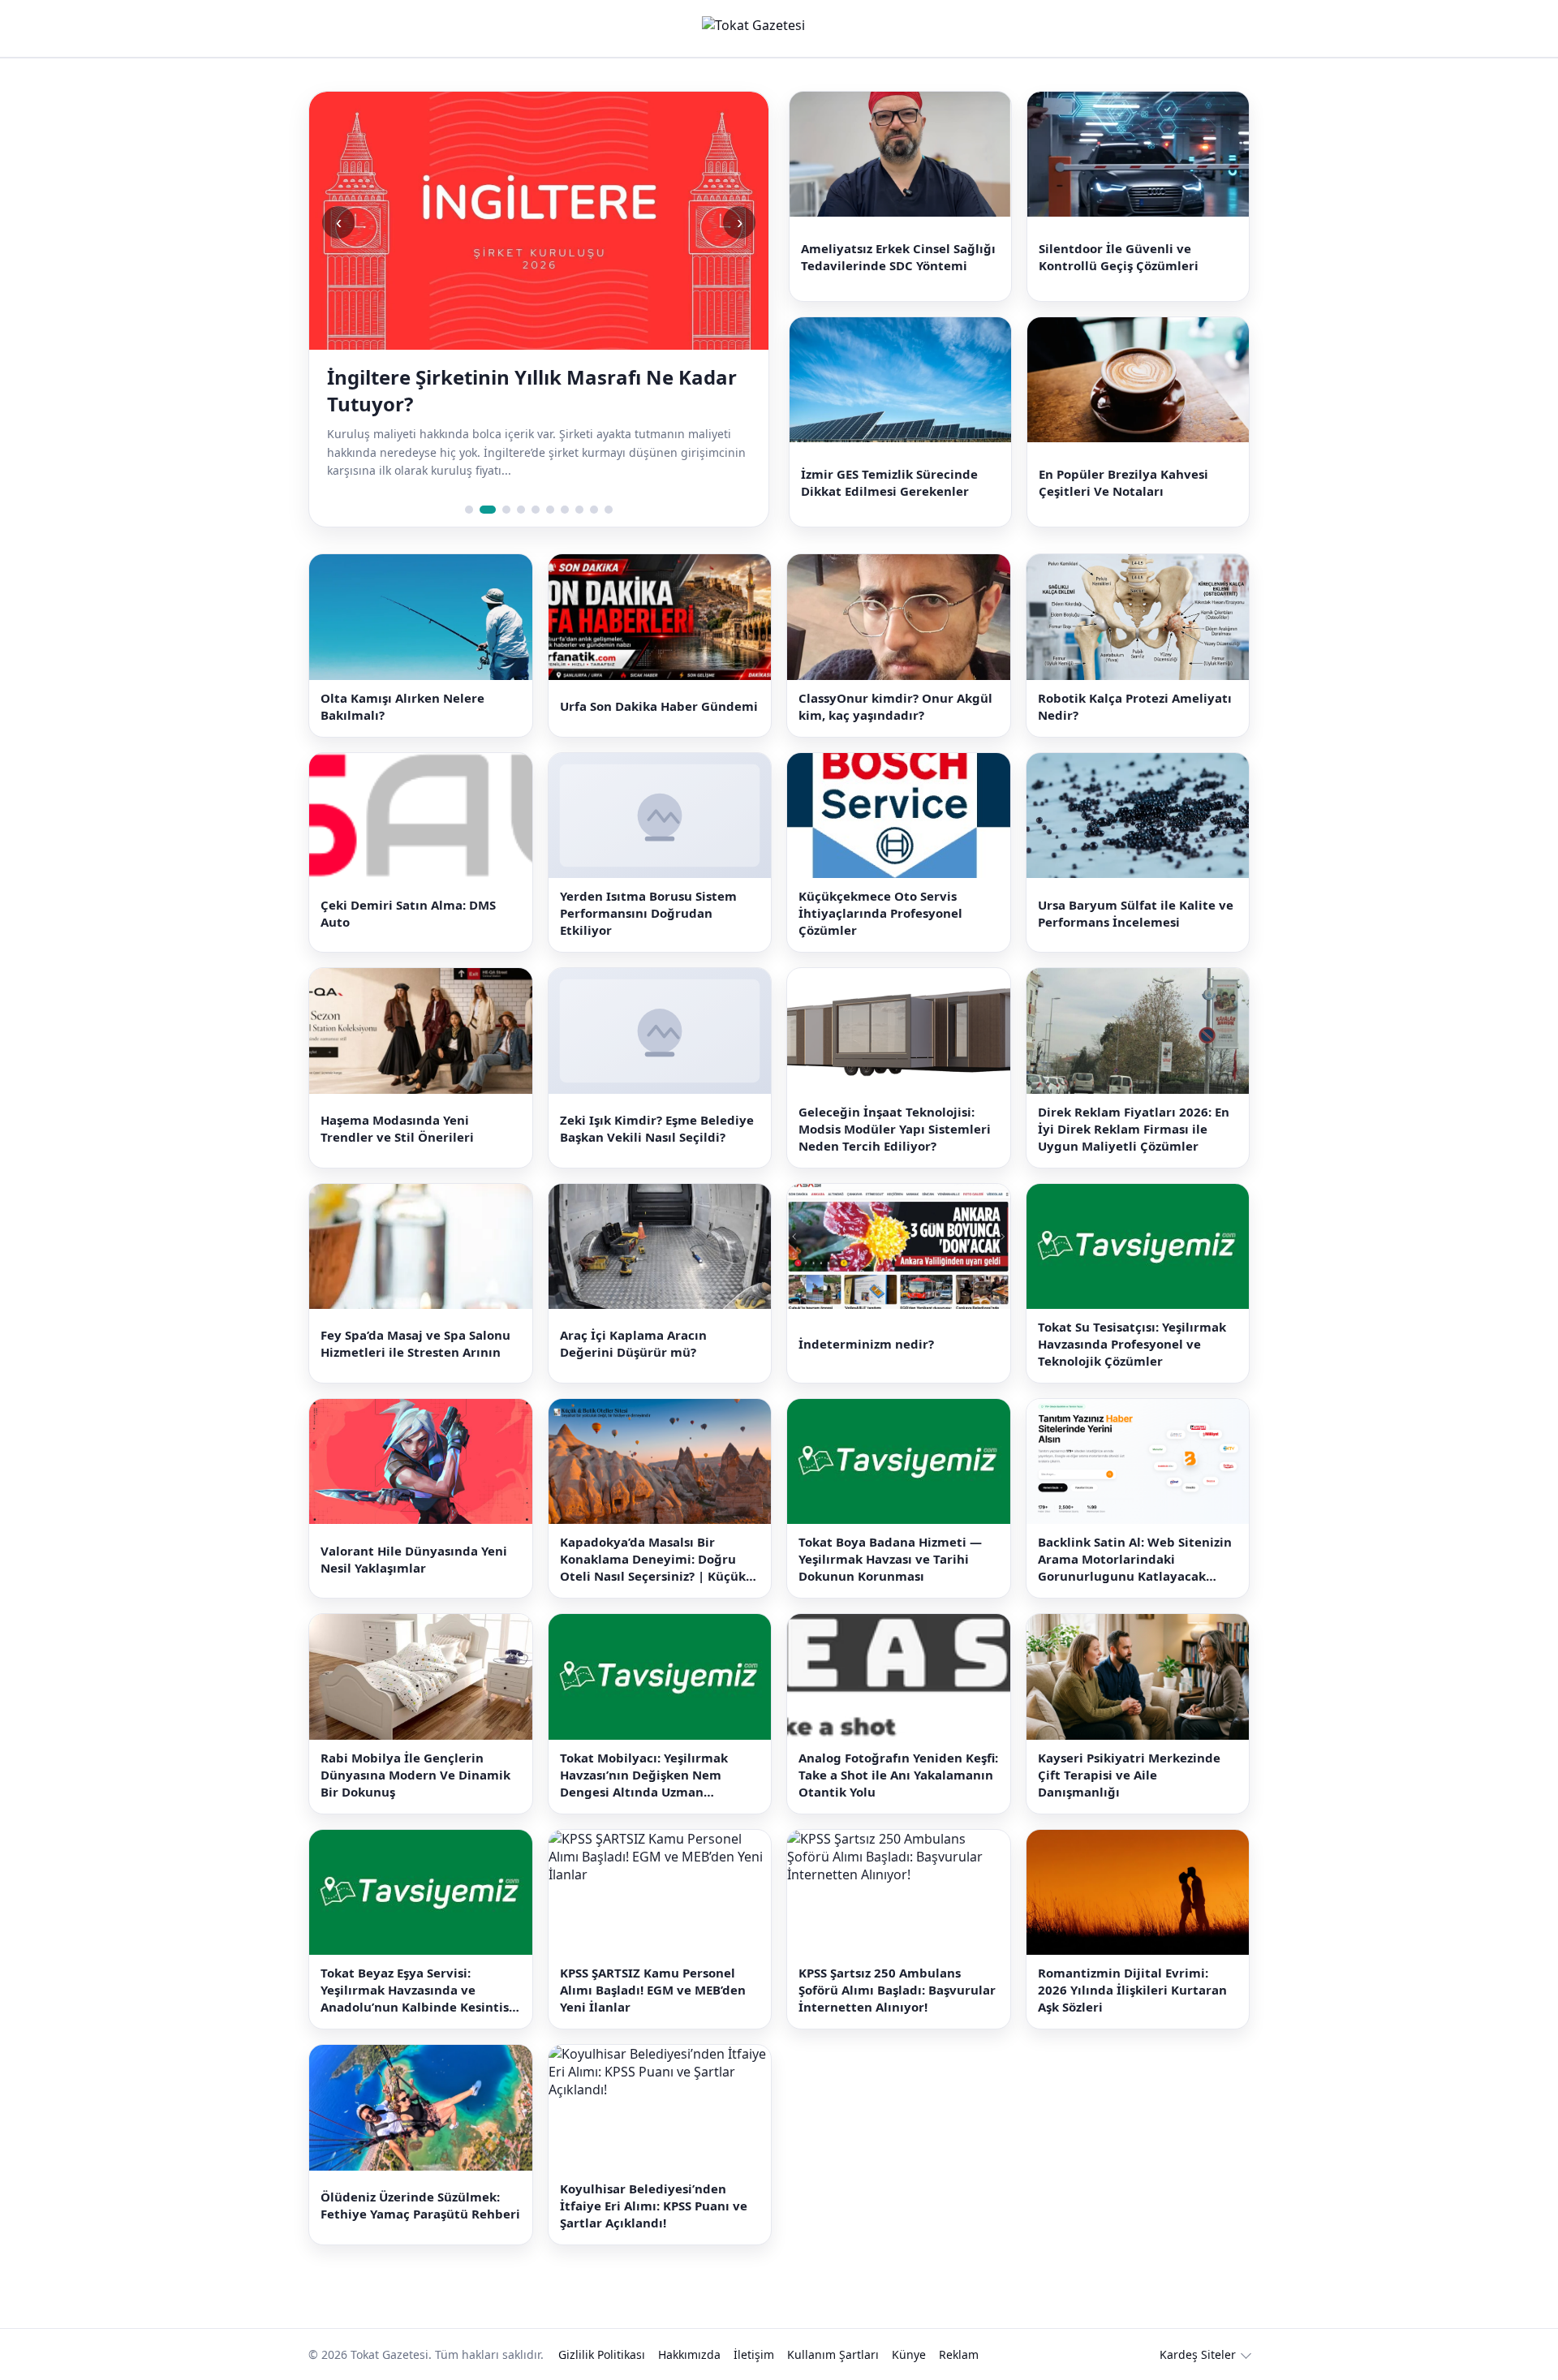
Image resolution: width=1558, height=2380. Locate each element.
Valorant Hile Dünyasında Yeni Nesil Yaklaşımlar (414, 1559)
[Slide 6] (550, 510)
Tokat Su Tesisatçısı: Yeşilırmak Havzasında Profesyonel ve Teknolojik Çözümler (1132, 1344)
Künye (909, 2354)
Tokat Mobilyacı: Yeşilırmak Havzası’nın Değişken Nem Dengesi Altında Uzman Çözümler (644, 1775)
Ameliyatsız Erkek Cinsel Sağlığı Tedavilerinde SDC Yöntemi (898, 257)
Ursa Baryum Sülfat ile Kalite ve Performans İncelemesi (1136, 913)
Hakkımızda (689, 2354)
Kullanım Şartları (833, 2354)
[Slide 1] (469, 510)
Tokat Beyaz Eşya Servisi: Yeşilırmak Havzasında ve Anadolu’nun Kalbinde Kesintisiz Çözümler (420, 1990)
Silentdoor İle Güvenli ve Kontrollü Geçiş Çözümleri (1119, 257)
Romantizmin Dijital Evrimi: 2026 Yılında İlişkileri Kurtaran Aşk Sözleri (1132, 1990)
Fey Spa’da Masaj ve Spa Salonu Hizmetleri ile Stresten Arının (415, 1343)
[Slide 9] (594, 510)
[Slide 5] (536, 510)
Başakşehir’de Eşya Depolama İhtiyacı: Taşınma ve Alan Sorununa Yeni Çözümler (529, 390)
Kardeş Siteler (1198, 2354)
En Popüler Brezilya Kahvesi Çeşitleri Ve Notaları (1123, 482)
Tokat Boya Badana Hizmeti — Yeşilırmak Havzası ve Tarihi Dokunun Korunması (890, 1559)
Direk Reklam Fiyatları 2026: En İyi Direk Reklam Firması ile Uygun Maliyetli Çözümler (1134, 1129)
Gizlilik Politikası (602, 2354)
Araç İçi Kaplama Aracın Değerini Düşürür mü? (633, 1343)
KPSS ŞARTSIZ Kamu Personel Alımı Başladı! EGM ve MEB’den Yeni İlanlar (653, 1990)
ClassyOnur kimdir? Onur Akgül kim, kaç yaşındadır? (895, 706)
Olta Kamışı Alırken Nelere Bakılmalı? (402, 706)
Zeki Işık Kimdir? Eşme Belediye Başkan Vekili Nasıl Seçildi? (657, 1128)
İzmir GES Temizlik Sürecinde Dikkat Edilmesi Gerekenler (889, 482)
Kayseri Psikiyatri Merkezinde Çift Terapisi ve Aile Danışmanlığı (1129, 1775)
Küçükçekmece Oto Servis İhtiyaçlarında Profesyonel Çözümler (880, 913)
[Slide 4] (521, 510)
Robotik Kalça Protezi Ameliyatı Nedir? (1135, 706)
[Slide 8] (579, 510)
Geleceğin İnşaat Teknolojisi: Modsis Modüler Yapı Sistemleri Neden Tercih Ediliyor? (895, 1129)
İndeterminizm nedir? (866, 1344)
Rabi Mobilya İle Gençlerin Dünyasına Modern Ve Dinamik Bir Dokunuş (415, 1775)
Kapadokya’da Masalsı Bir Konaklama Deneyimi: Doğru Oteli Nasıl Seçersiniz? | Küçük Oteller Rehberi (653, 1559)
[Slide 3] (502, 510)
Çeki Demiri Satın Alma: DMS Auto (408, 913)
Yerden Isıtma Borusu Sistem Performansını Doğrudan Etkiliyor (648, 913)
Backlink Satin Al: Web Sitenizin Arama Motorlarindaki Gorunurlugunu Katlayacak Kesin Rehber (1135, 1559)
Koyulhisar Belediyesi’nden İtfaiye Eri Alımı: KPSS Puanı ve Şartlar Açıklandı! (654, 2206)
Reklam (959, 2354)
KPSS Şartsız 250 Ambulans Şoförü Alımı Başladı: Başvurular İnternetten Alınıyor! (897, 1990)
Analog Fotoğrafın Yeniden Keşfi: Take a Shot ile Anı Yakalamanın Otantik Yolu (898, 1775)
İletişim (754, 2354)
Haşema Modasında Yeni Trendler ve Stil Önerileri (397, 1128)
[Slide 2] (484, 510)
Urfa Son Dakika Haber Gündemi (659, 706)
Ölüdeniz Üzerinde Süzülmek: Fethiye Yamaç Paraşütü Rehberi (420, 2205)
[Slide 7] (565, 510)
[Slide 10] (609, 510)
